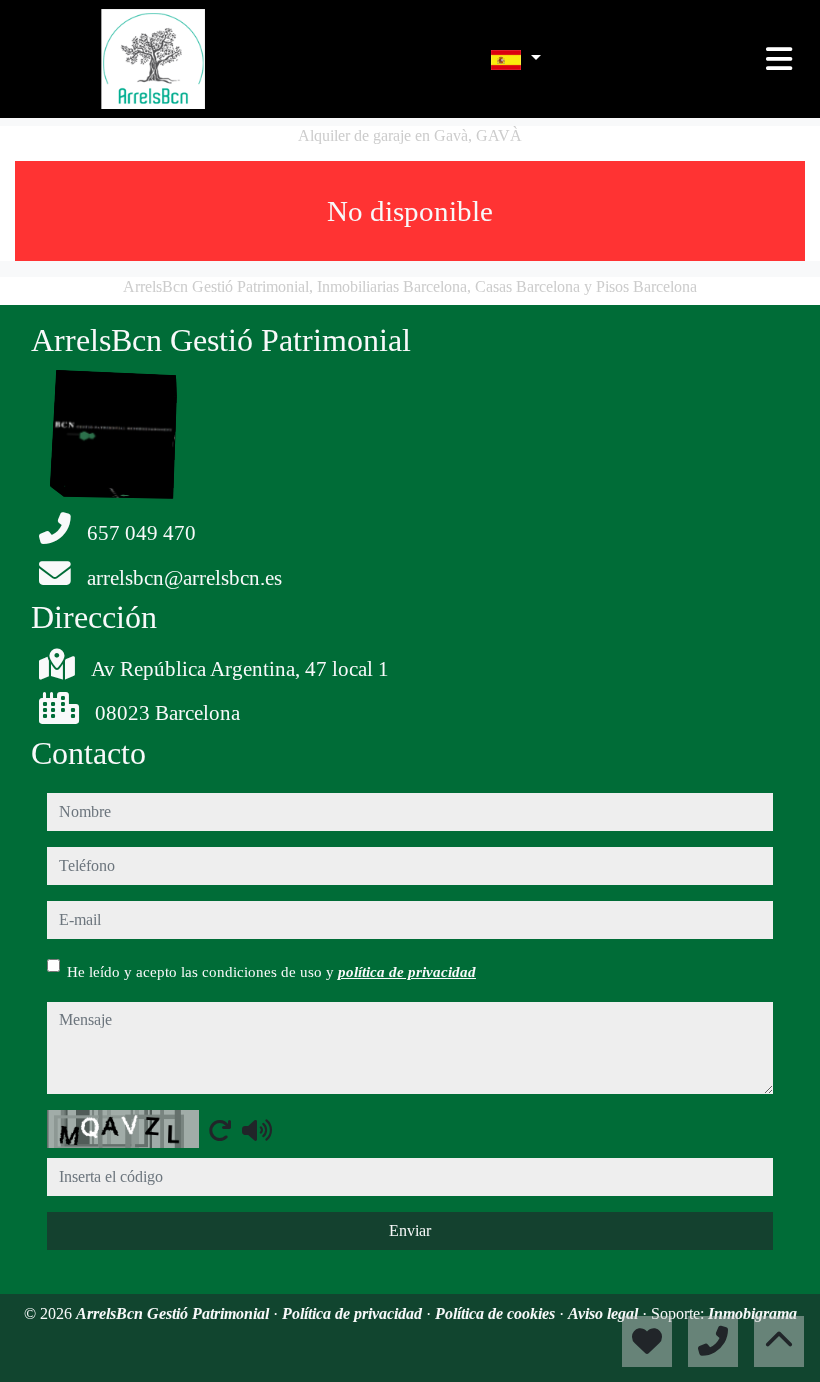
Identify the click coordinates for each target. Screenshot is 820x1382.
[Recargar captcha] (220, 1130)
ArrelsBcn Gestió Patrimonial (174, 1313)
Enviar (410, 1230)
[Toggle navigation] (779, 59)
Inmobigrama (752, 1313)
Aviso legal (605, 1313)
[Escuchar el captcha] (257, 1130)
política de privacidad (407, 972)
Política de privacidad (354, 1313)
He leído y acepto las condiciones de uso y (271, 972)
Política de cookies (497, 1313)
